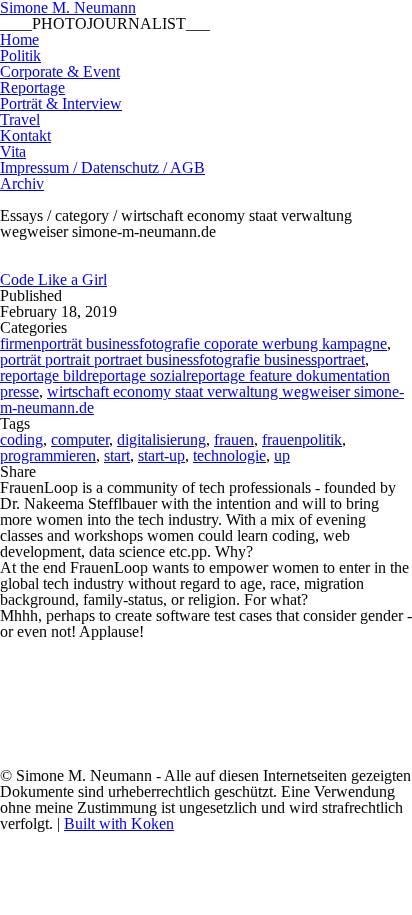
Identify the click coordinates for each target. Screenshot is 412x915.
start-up (161, 455)
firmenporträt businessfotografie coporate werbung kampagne (193, 343)
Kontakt (25, 135)
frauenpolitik (302, 439)
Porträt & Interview (61, 103)
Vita (13, 151)
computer (80, 439)
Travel (20, 119)
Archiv (22, 183)
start (117, 455)
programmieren (48, 455)
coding (21, 439)
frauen (234, 439)
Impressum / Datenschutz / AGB (102, 167)
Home (19, 39)
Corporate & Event (60, 71)
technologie (229, 455)
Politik (20, 55)
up (282, 455)
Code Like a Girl (53, 279)
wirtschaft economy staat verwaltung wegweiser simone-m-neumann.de (202, 399)
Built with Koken (119, 823)
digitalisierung (161, 439)
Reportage (32, 87)
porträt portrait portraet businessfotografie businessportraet (182, 359)
